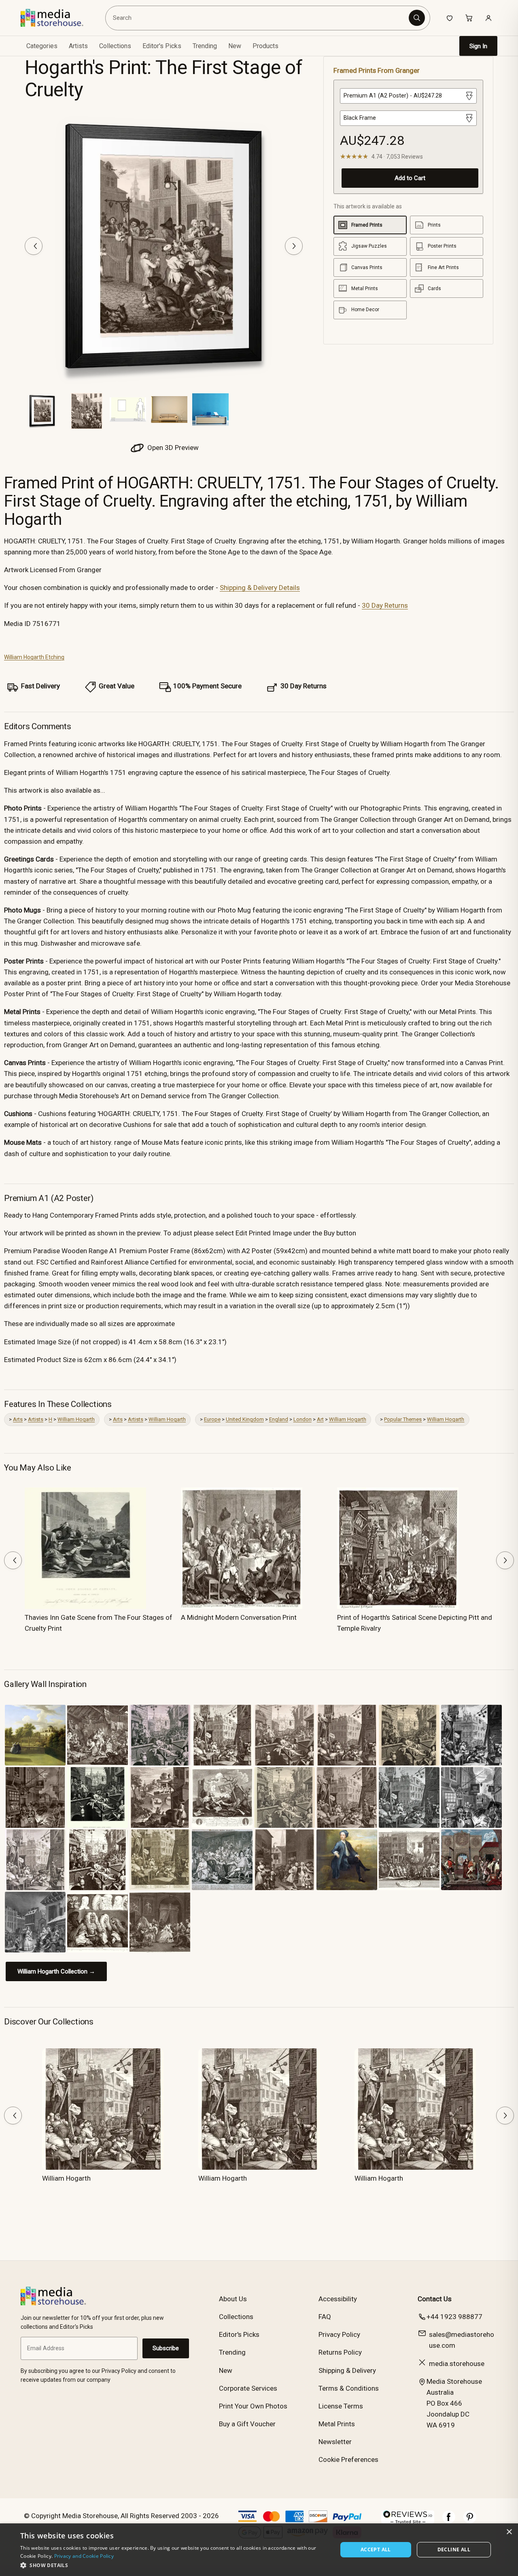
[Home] (58, 18)
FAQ (325, 2317)
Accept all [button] (376, 2549)
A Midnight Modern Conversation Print (239, 1617)
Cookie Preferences (348, 2459)
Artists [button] (78, 46)
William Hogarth (76, 1419)
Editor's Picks (162, 46)
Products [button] (265, 46)
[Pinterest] (470, 2521)
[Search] (417, 18)
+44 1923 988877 (454, 2317)
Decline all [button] (454, 2549)
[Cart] (469, 18)
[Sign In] (488, 18)
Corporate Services (248, 2388)
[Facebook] (449, 2521)
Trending (205, 46)
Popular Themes (403, 1419)
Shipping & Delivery (347, 2370)
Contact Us (435, 2299)
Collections (115, 46)
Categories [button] (42, 46)
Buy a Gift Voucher (247, 2424)
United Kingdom (245, 1419)
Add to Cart (410, 178)
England (279, 1419)
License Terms (341, 2406)
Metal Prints (337, 2424)
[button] (174, 2565)
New (235, 46)
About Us (233, 2299)
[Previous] (34, 246)
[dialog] (259, 2550)
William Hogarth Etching (34, 657)
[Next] (294, 246)
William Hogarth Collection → (56, 1971)
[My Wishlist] (450, 18)
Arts (18, 1419)
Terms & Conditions (349, 2388)
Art (320, 1419)
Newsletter (335, 2442)
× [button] (509, 2532)
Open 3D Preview (172, 448)
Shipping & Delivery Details (260, 588)
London (303, 1419)
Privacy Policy (339, 2334)
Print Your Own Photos (253, 2406)
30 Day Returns (385, 605)
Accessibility (338, 2299)
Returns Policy (340, 2352)
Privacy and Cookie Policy (84, 2556)
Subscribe (166, 2348)
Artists (36, 1419)
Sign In (478, 46)
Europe (212, 1419)
